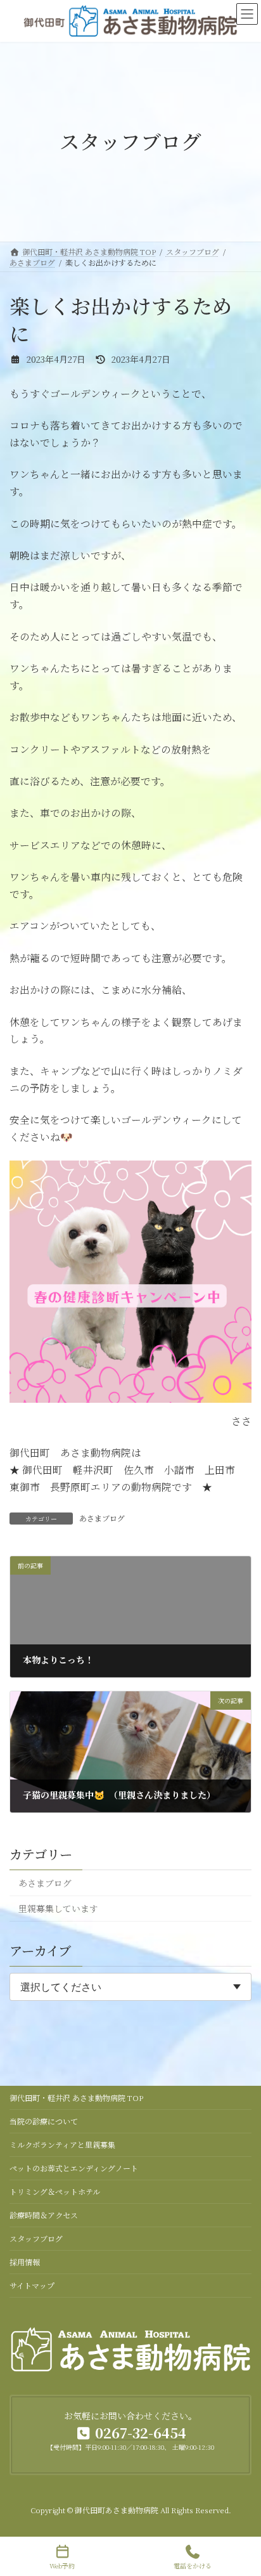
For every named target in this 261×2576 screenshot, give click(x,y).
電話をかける (193, 2565)
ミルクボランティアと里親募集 (62, 2144)
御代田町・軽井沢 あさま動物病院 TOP (76, 2098)
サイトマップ (32, 2285)
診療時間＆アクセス (44, 2215)
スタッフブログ (36, 2238)
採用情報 (25, 2262)
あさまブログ (102, 1518)
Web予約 (62, 2565)
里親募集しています (58, 1909)
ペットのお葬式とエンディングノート (74, 2168)
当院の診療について (44, 2121)
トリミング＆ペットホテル (55, 2191)
